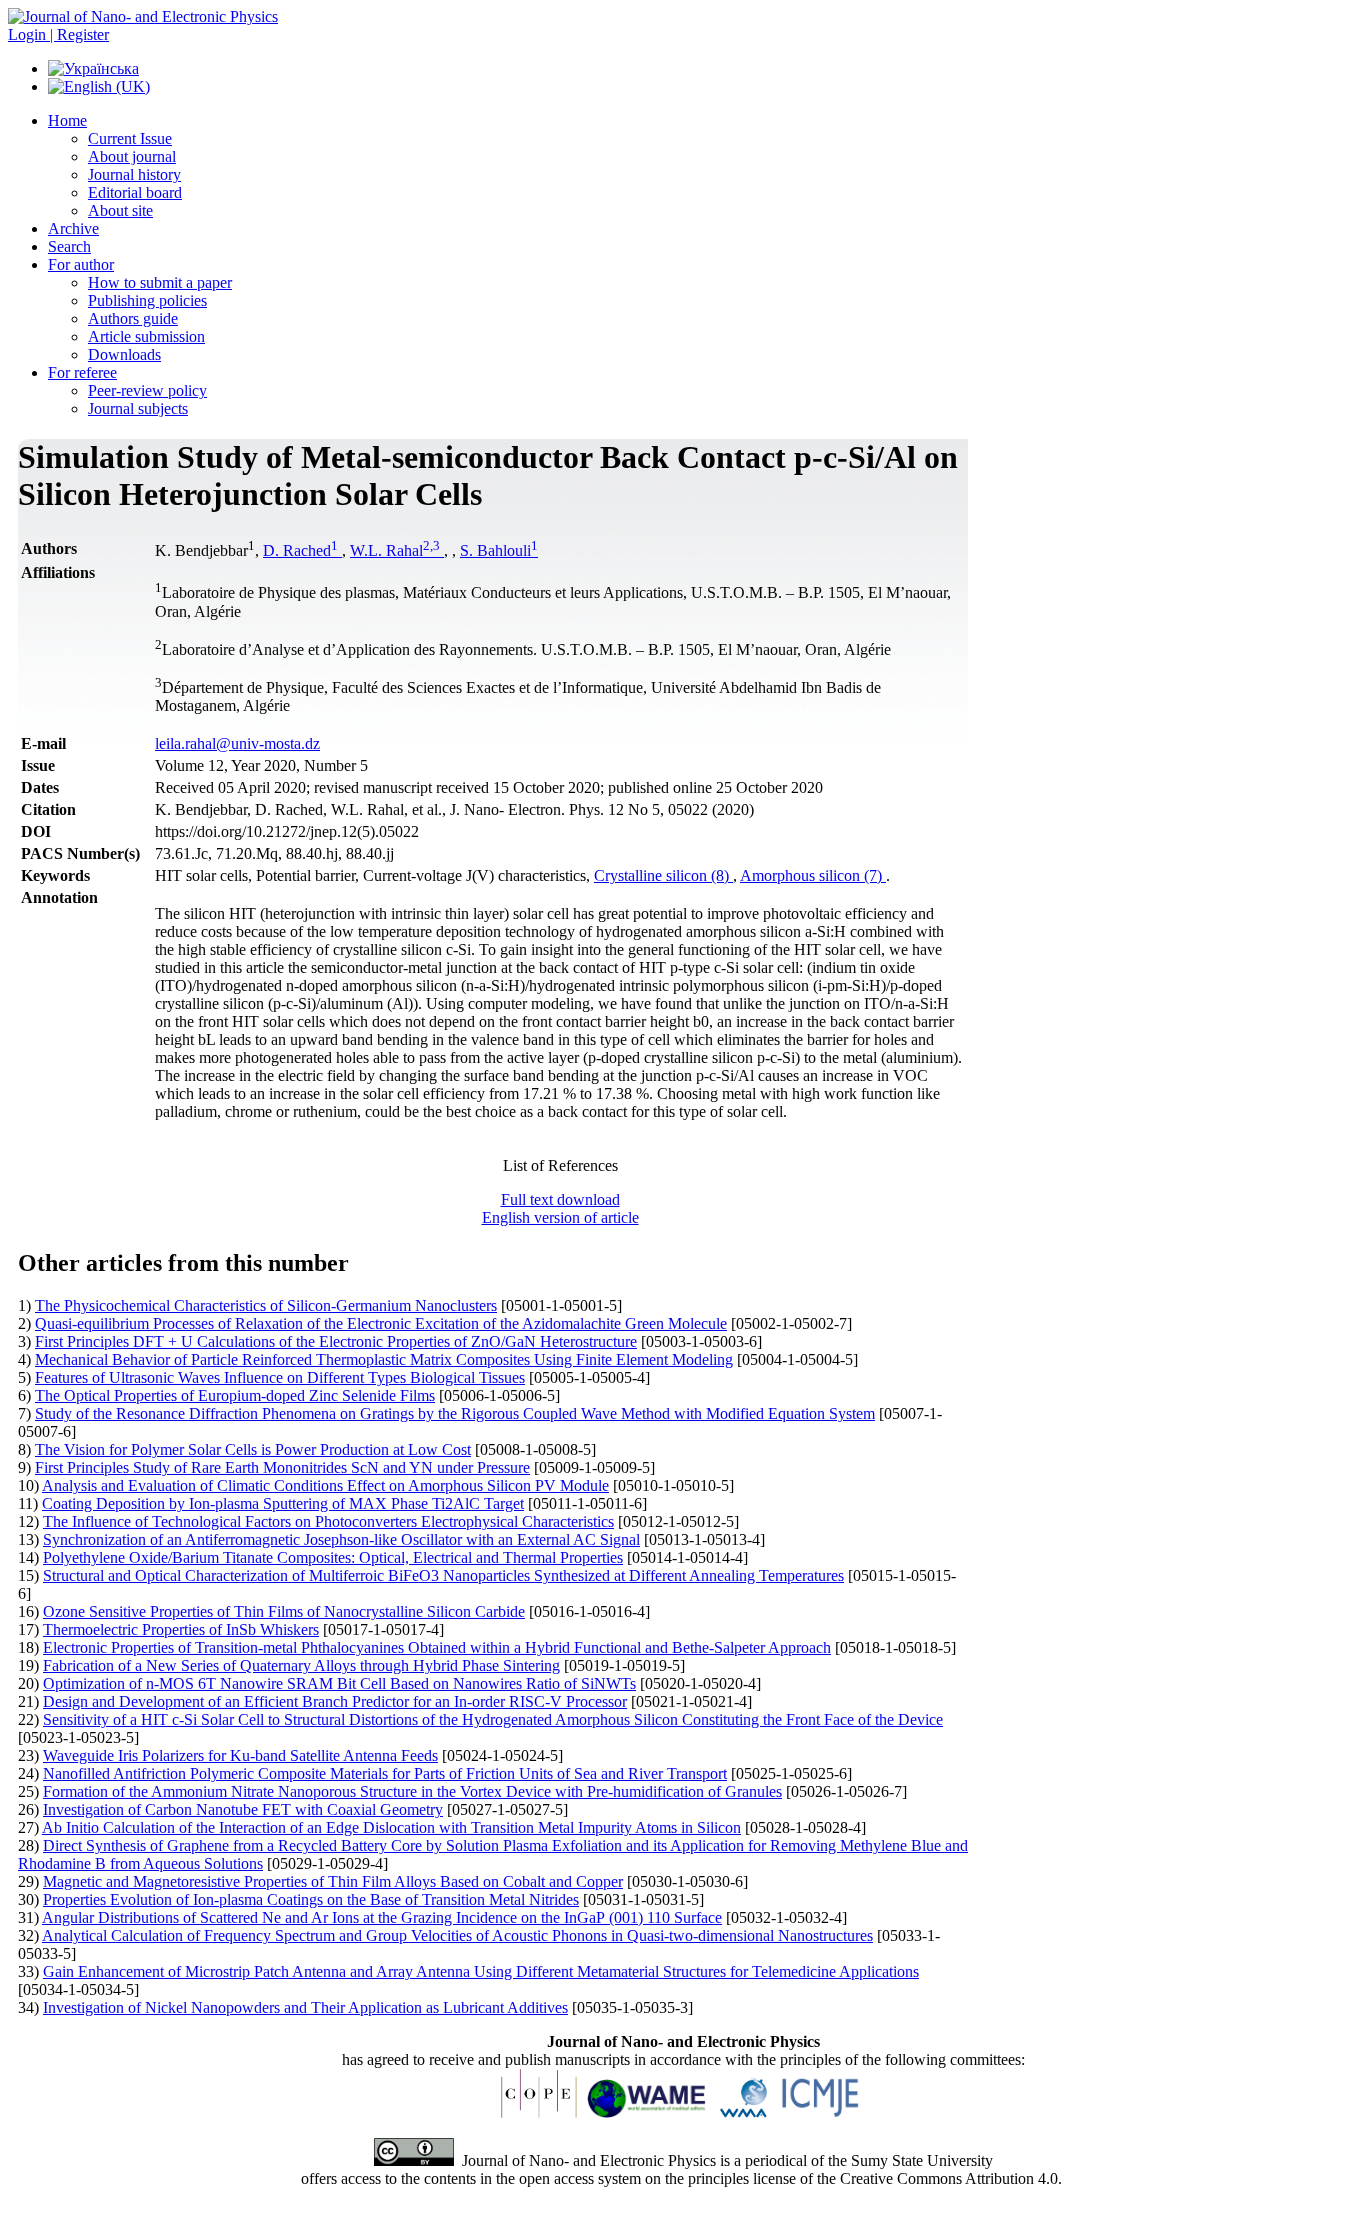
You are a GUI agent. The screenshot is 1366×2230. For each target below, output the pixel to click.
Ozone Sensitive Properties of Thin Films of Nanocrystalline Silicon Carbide (284, 1611)
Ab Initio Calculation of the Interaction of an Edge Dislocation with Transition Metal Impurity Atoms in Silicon (391, 1827)
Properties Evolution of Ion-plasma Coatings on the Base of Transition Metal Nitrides (311, 1899)
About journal (132, 156)
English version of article (560, 1217)
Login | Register (58, 34)
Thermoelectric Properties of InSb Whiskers (181, 1629)
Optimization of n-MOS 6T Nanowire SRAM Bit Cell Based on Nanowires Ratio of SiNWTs (339, 1683)
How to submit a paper (160, 282)
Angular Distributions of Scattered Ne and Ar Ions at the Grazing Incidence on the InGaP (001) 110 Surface (382, 1917)
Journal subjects (138, 408)
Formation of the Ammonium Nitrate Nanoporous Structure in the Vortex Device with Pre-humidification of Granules (412, 1791)
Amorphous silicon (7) (813, 875)
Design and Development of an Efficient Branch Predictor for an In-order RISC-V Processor (335, 1701)
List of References (560, 1165)
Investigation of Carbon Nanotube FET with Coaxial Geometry (243, 1809)
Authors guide (133, 318)
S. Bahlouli (499, 550)
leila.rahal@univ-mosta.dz (237, 743)
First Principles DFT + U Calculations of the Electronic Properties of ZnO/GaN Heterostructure (336, 1341)
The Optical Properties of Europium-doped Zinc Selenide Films (235, 1395)
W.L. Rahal (395, 550)
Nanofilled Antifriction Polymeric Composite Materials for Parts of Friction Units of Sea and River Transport (385, 1773)
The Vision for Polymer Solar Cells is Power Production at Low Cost (253, 1449)
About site (120, 210)
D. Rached (300, 550)
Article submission (146, 336)
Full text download (560, 1199)
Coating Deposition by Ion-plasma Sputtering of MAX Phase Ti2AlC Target (283, 1503)
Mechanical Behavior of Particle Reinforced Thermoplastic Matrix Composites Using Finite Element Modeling (384, 1359)
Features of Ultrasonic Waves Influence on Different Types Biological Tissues (280, 1377)
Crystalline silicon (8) (663, 875)
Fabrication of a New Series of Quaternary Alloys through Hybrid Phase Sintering (301, 1665)
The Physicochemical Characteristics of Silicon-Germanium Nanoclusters (266, 1305)
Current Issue (130, 138)
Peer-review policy (147, 390)
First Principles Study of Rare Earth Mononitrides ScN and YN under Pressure (282, 1467)
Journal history (134, 174)
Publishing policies (147, 300)
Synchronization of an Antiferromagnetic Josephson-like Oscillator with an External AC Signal (341, 1539)
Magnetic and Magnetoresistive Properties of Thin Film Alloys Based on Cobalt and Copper (333, 1881)
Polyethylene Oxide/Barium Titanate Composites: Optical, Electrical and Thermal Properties (333, 1557)
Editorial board (135, 192)
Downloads (124, 354)
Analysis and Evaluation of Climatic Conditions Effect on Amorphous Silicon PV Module (325, 1485)
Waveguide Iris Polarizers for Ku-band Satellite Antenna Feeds (240, 1755)
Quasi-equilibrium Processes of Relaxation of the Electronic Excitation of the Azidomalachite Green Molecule (381, 1323)
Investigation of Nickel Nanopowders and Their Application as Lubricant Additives (305, 2007)
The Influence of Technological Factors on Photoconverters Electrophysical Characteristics (328, 1521)
